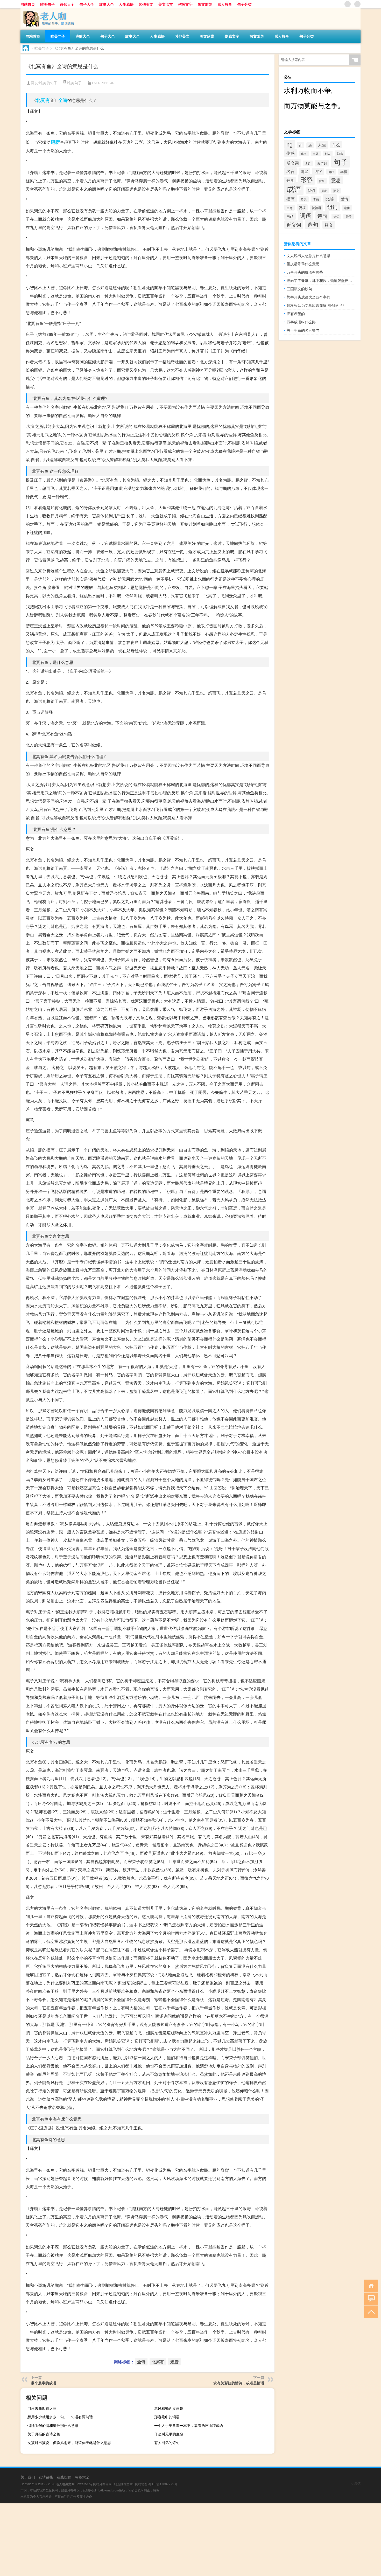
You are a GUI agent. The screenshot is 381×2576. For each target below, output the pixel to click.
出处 (316, 154)
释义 (329, 225)
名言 (291, 171)
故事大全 (107, 4)
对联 (331, 172)
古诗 (308, 163)
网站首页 (28, 4)
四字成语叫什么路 (301, 322)
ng (290, 144)
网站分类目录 (102, 2484)
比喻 (330, 198)
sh (301, 145)
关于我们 (28, 2477)
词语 (306, 215)
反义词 (293, 163)
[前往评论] (370, 2298)
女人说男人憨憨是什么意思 (308, 255)
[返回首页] (370, 2285)
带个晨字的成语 (44, 2383)
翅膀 (55, 142)
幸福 (344, 172)
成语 (294, 189)
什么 (336, 145)
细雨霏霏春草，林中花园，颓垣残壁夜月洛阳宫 (321, 280)
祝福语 (316, 208)
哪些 (305, 171)
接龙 (336, 191)
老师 (347, 208)
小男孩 (356, 2483)
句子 (341, 162)
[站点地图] (348, 4)
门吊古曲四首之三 (42, 2408)
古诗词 (322, 163)
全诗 (63, 100)
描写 (291, 199)
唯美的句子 (48, 83)
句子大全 (87, 4)
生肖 (290, 208)
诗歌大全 (67, 4)
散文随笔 (205, 4)
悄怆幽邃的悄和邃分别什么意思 (53, 2425)
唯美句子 (47, 4)
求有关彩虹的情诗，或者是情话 (239, 2383)
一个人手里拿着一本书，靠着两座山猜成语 (189, 2425)
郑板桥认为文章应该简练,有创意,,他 (315, 305)
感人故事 (225, 4)
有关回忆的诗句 (167, 2442)
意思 (336, 180)
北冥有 (43, 100)
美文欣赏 (166, 4)
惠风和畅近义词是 (169, 2408)
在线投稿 (64, 2477)
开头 (290, 180)
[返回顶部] (370, 2311)
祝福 (302, 208)
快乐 (322, 181)
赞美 (349, 217)
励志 (340, 153)
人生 (322, 145)
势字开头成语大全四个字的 (308, 297)
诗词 (336, 217)
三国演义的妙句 (299, 289)
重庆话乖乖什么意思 (303, 264)
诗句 (322, 216)
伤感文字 (185, 4)
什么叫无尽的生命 (169, 2434)
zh (310, 145)
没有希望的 (296, 314)
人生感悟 (126, 4)
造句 (313, 224)
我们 (311, 190)
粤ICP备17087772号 (163, 2484)
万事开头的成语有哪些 (305, 272)
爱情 (344, 199)
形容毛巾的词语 (167, 2417)
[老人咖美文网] (48, 10)
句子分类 (244, 4)
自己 (290, 216)
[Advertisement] (156, 2540)
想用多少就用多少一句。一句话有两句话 (60, 2417)
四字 (318, 171)
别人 (328, 154)
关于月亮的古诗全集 (44, 2434)
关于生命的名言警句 (303, 330)
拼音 (324, 191)
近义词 (294, 225)
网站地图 (141, 2484)
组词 (333, 207)
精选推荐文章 (123, 2484)
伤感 (291, 153)
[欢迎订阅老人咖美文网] (357, 4)
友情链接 (46, 2477)
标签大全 (82, 2477)
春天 (304, 199)
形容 (307, 179)
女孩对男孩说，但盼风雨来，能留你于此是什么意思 (69, 2442)
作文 (304, 154)
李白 (316, 199)
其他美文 (146, 4)
